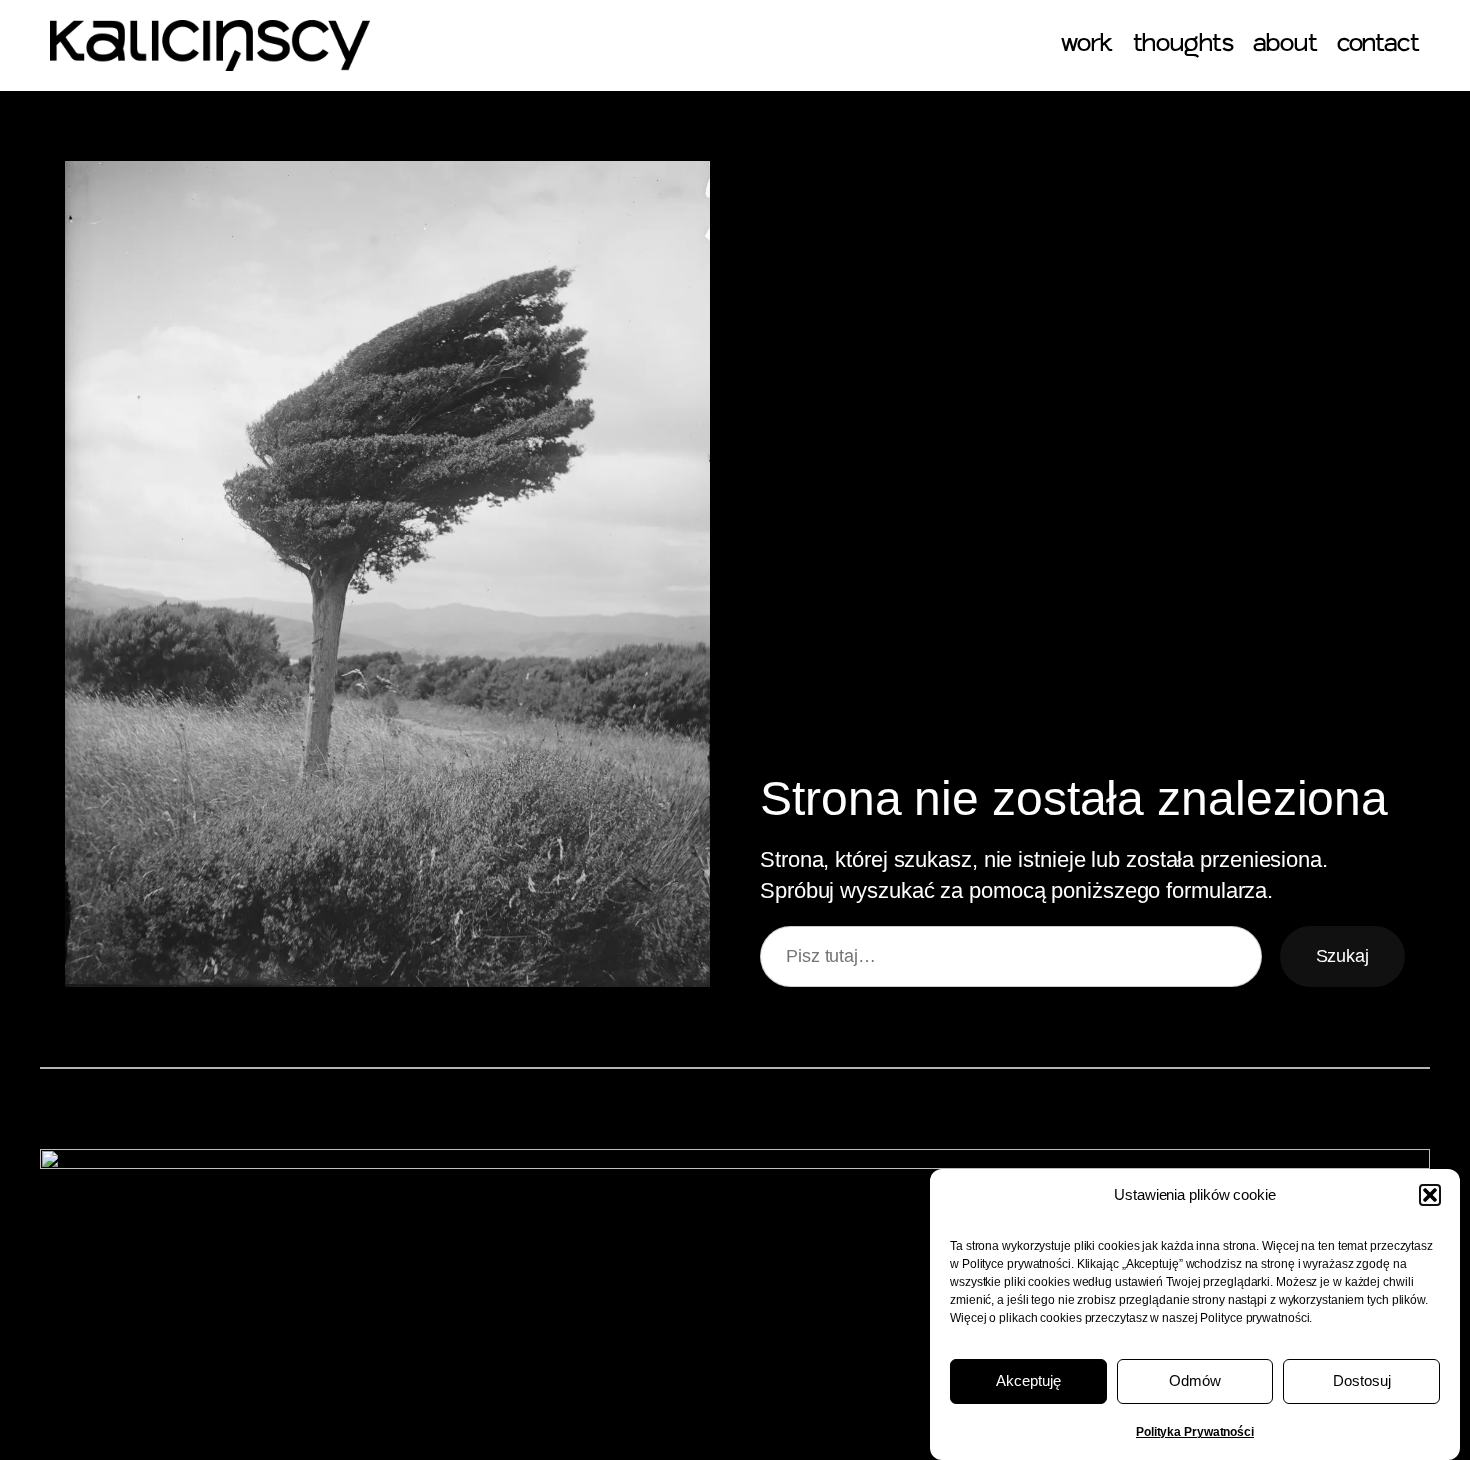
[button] (1430, 1195)
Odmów (1195, 1381)
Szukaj (1342, 956)
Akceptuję (1028, 1381)
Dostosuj (1362, 1381)
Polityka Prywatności (1195, 1432)
